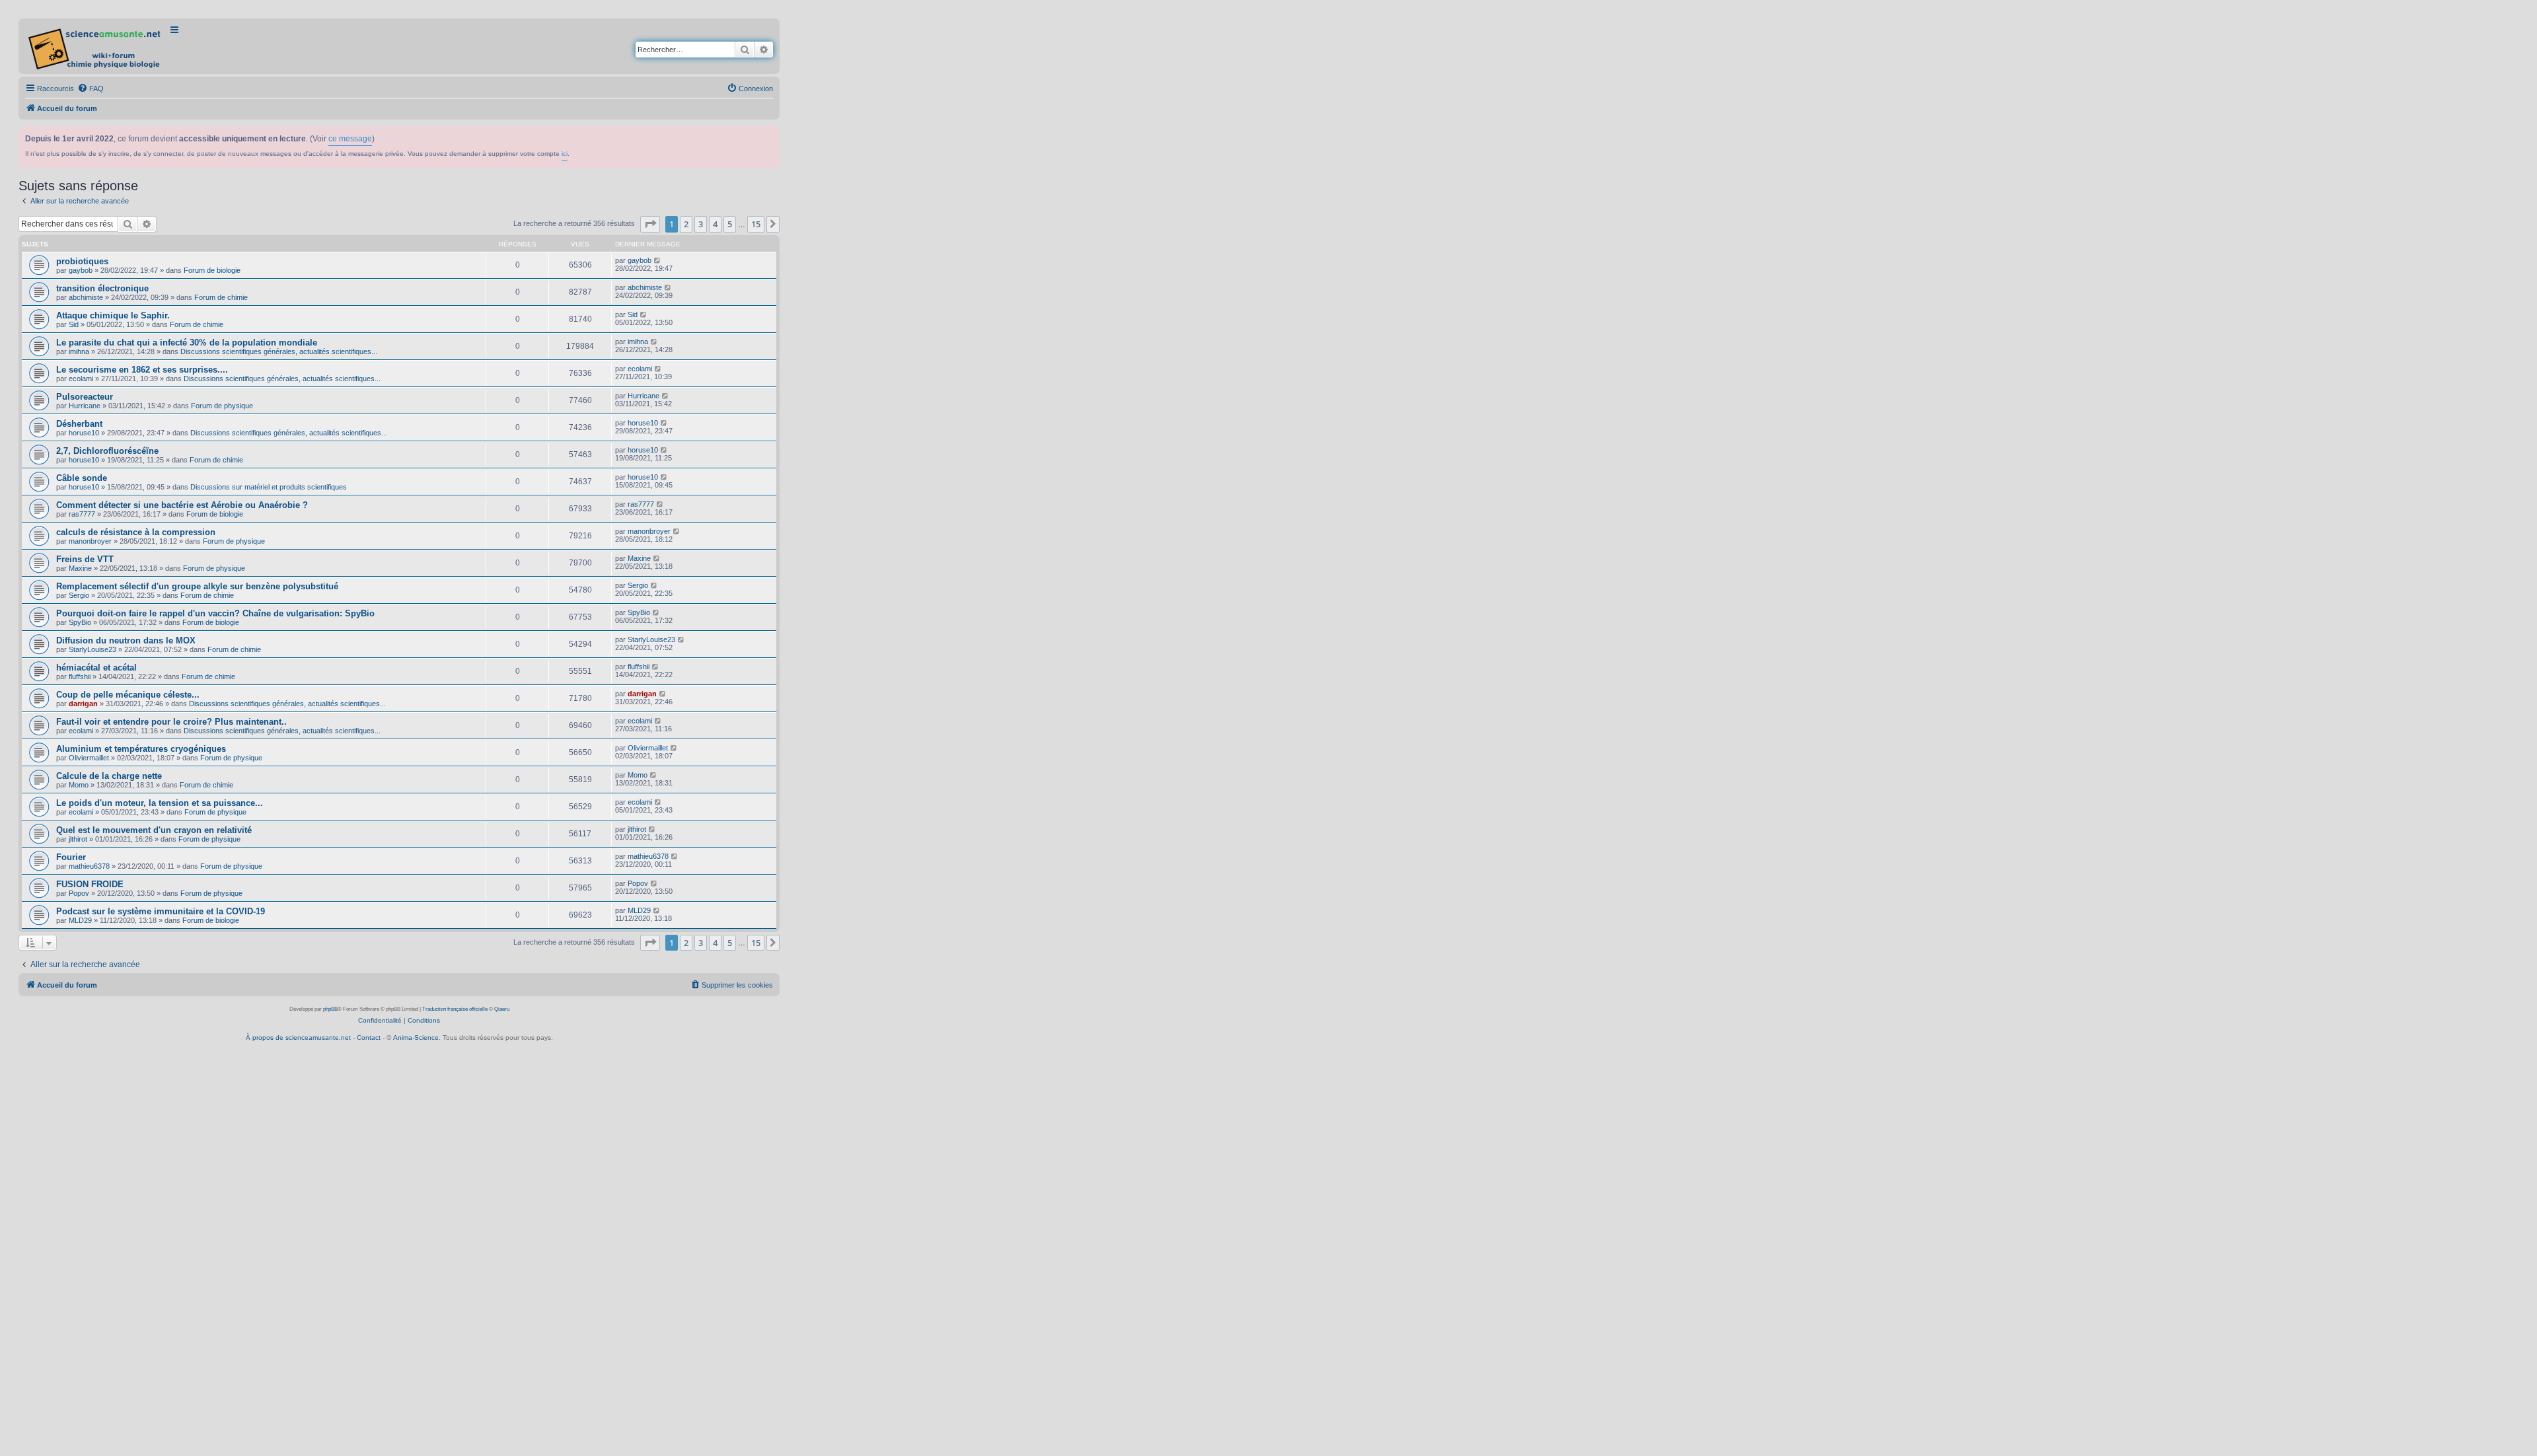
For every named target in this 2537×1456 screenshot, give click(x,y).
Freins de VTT (85, 559)
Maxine (80, 568)
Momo (79, 785)
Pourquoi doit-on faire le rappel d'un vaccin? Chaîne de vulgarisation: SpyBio (215, 613)
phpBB (330, 1009)
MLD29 (80, 920)
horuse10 (84, 433)
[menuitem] (91, 89)
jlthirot (78, 839)
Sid (74, 324)
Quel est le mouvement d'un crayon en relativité (154, 830)
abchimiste (86, 297)
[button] (650, 224)
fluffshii (80, 676)
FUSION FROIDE (90, 884)
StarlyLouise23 (92, 649)
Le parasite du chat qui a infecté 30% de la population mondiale (187, 343)
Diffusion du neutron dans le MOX (126, 640)
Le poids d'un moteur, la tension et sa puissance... (160, 803)
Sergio (79, 595)
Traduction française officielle (455, 1009)
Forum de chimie (221, 297)
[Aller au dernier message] (658, 260)
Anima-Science (416, 1037)
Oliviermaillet (89, 758)
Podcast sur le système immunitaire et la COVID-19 (161, 911)
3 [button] (701, 224)
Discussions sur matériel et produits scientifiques (269, 487)
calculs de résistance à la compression (136, 532)
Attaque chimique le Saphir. (113, 315)
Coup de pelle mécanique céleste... (128, 695)
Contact (369, 1037)
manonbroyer (90, 541)
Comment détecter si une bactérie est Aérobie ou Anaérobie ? (182, 505)
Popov (79, 893)
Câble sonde (82, 478)
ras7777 (82, 514)
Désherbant (79, 424)
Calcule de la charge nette (109, 776)
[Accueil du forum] (95, 46)
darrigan (83, 704)
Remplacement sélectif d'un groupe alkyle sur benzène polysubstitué (197, 586)
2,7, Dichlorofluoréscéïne (107, 451)
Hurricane (85, 406)
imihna (79, 351)
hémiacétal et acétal (96, 668)
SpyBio (80, 622)
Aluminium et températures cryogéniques (141, 749)
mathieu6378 (89, 866)
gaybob (81, 270)
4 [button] (715, 224)
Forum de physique (222, 406)
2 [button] (686, 224)
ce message (350, 139)
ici (565, 154)
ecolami (81, 379)
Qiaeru (502, 1009)
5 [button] (730, 224)
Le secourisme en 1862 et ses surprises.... (142, 370)
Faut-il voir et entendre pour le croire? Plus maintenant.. (171, 722)
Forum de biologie (212, 270)
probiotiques (82, 261)
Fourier (71, 857)
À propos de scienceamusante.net (298, 1037)
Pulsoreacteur (85, 397)
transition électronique (102, 288)
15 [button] (756, 224)
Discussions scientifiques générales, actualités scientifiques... (279, 351)
